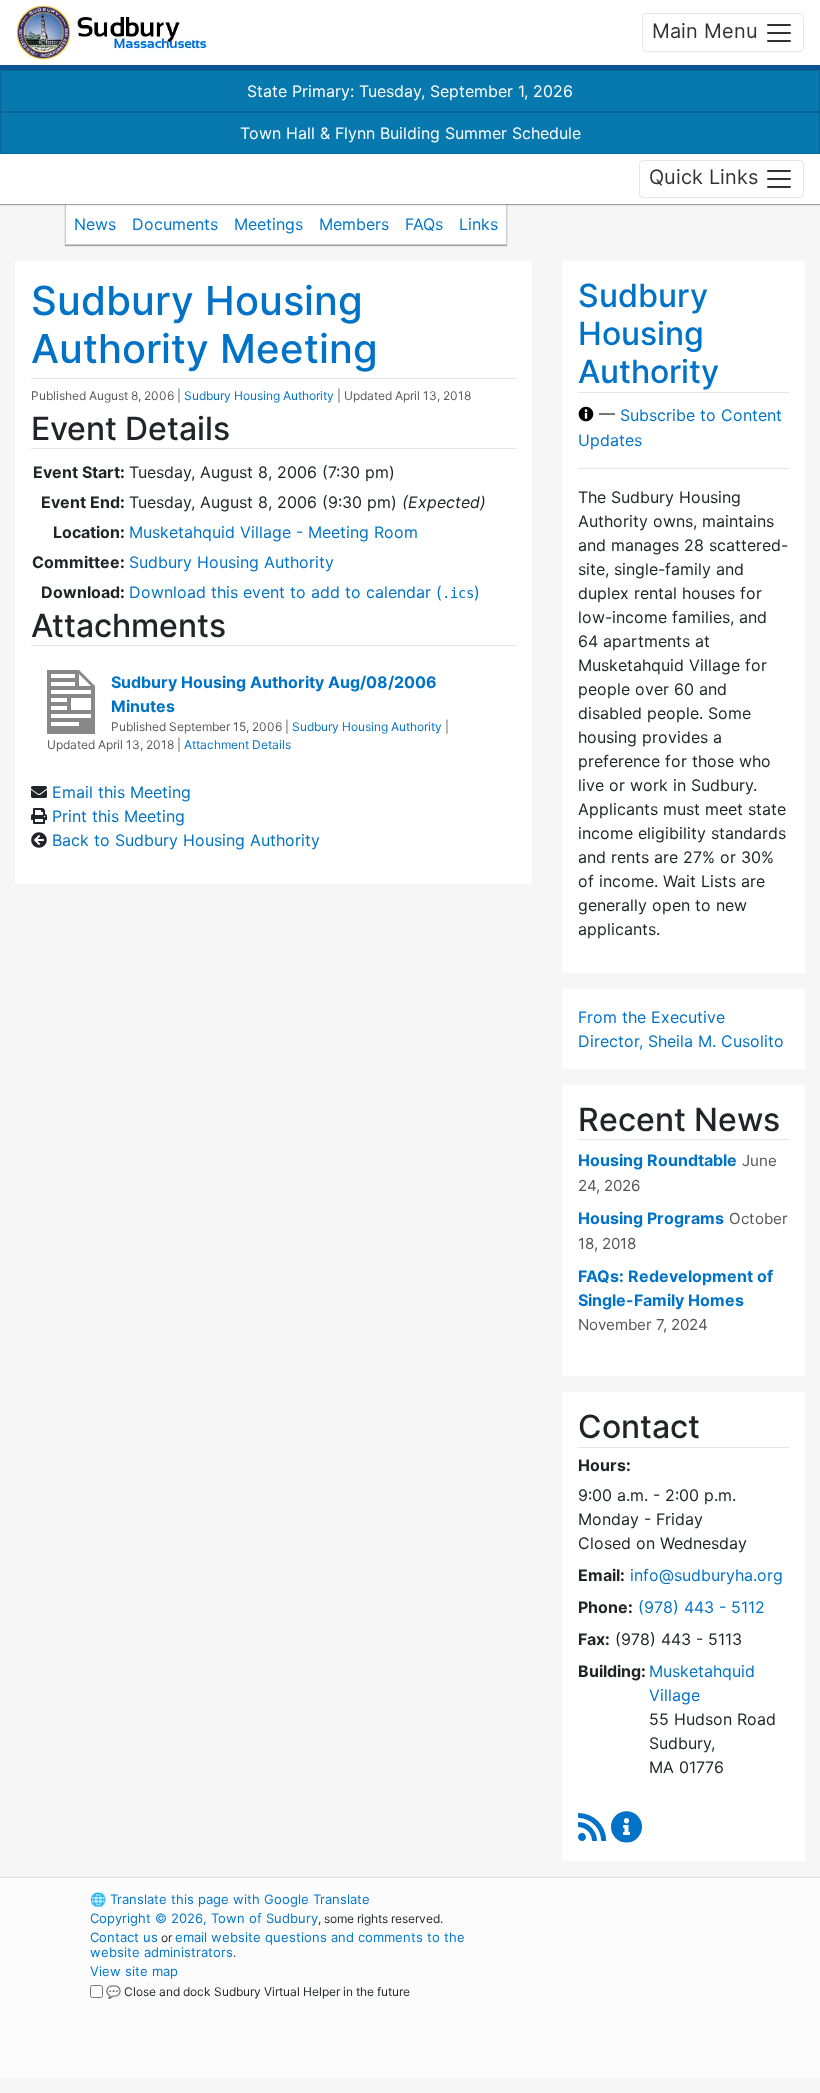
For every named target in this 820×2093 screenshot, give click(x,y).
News (95, 224)
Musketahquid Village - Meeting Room (273, 532)
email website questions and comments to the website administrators (277, 1944)
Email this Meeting (121, 792)
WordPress (625, 1899)
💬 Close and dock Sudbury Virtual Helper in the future (258, 1991)
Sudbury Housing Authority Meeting (204, 324)
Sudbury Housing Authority (259, 395)
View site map (134, 1971)
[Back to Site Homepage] (111, 32)
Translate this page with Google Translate (230, 1899)
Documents (175, 224)
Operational (660, 2009)
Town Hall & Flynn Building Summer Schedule (410, 133)
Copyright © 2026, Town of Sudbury (204, 1918)
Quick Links (706, 177)
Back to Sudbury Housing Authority (186, 840)
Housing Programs (651, 1218)
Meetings (268, 224)
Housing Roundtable (657, 1160)
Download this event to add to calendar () (304, 592)
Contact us (124, 1937)
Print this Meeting (118, 816)
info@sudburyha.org (706, 1575)
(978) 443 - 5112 (701, 1607)
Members (354, 224)
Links (478, 224)
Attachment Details (237, 744)
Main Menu (708, 31)
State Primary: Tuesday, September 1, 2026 (410, 91)
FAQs (424, 224)
